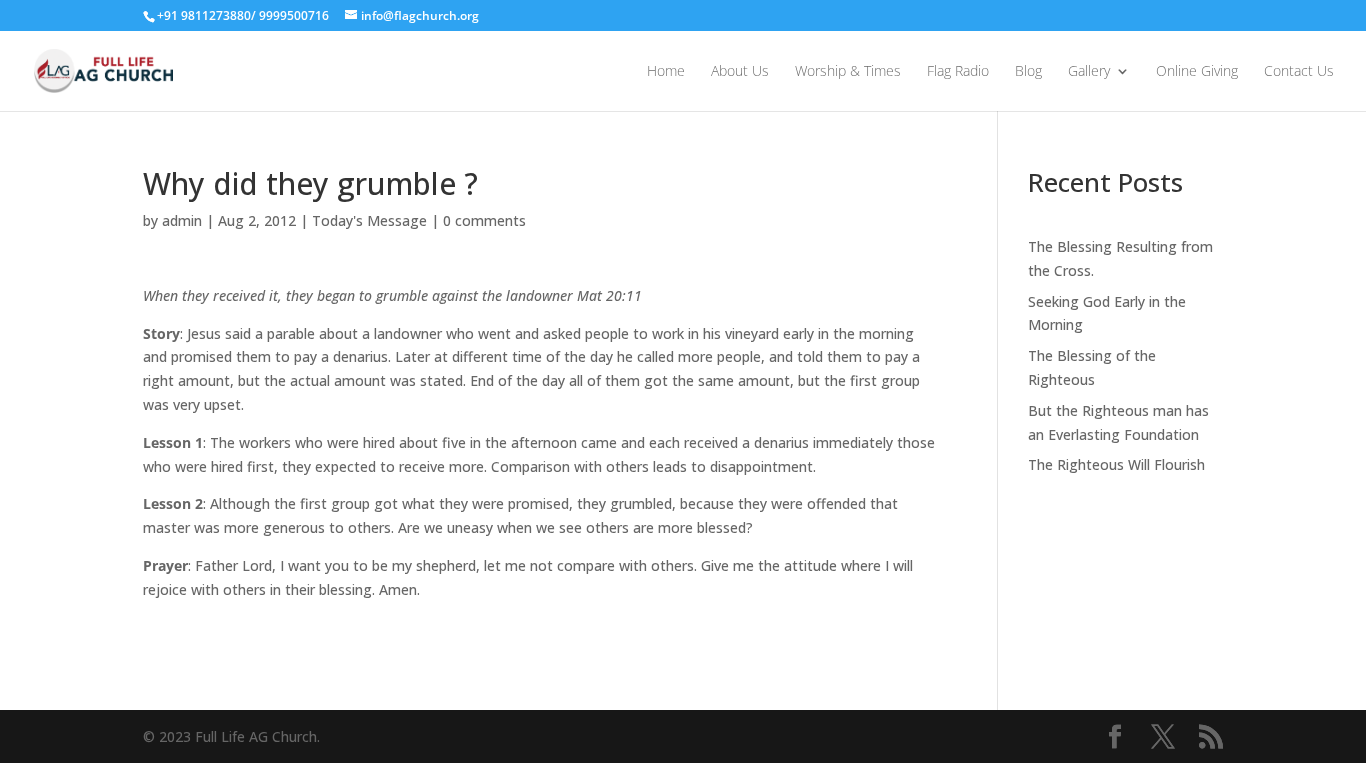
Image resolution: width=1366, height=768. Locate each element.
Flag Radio (958, 72)
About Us (740, 72)
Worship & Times (848, 72)
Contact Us (1299, 72)
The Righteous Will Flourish (1116, 464)
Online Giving (1197, 72)
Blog (1028, 72)
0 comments (484, 220)
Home (666, 72)
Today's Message (369, 220)
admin (182, 220)
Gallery (1089, 72)
